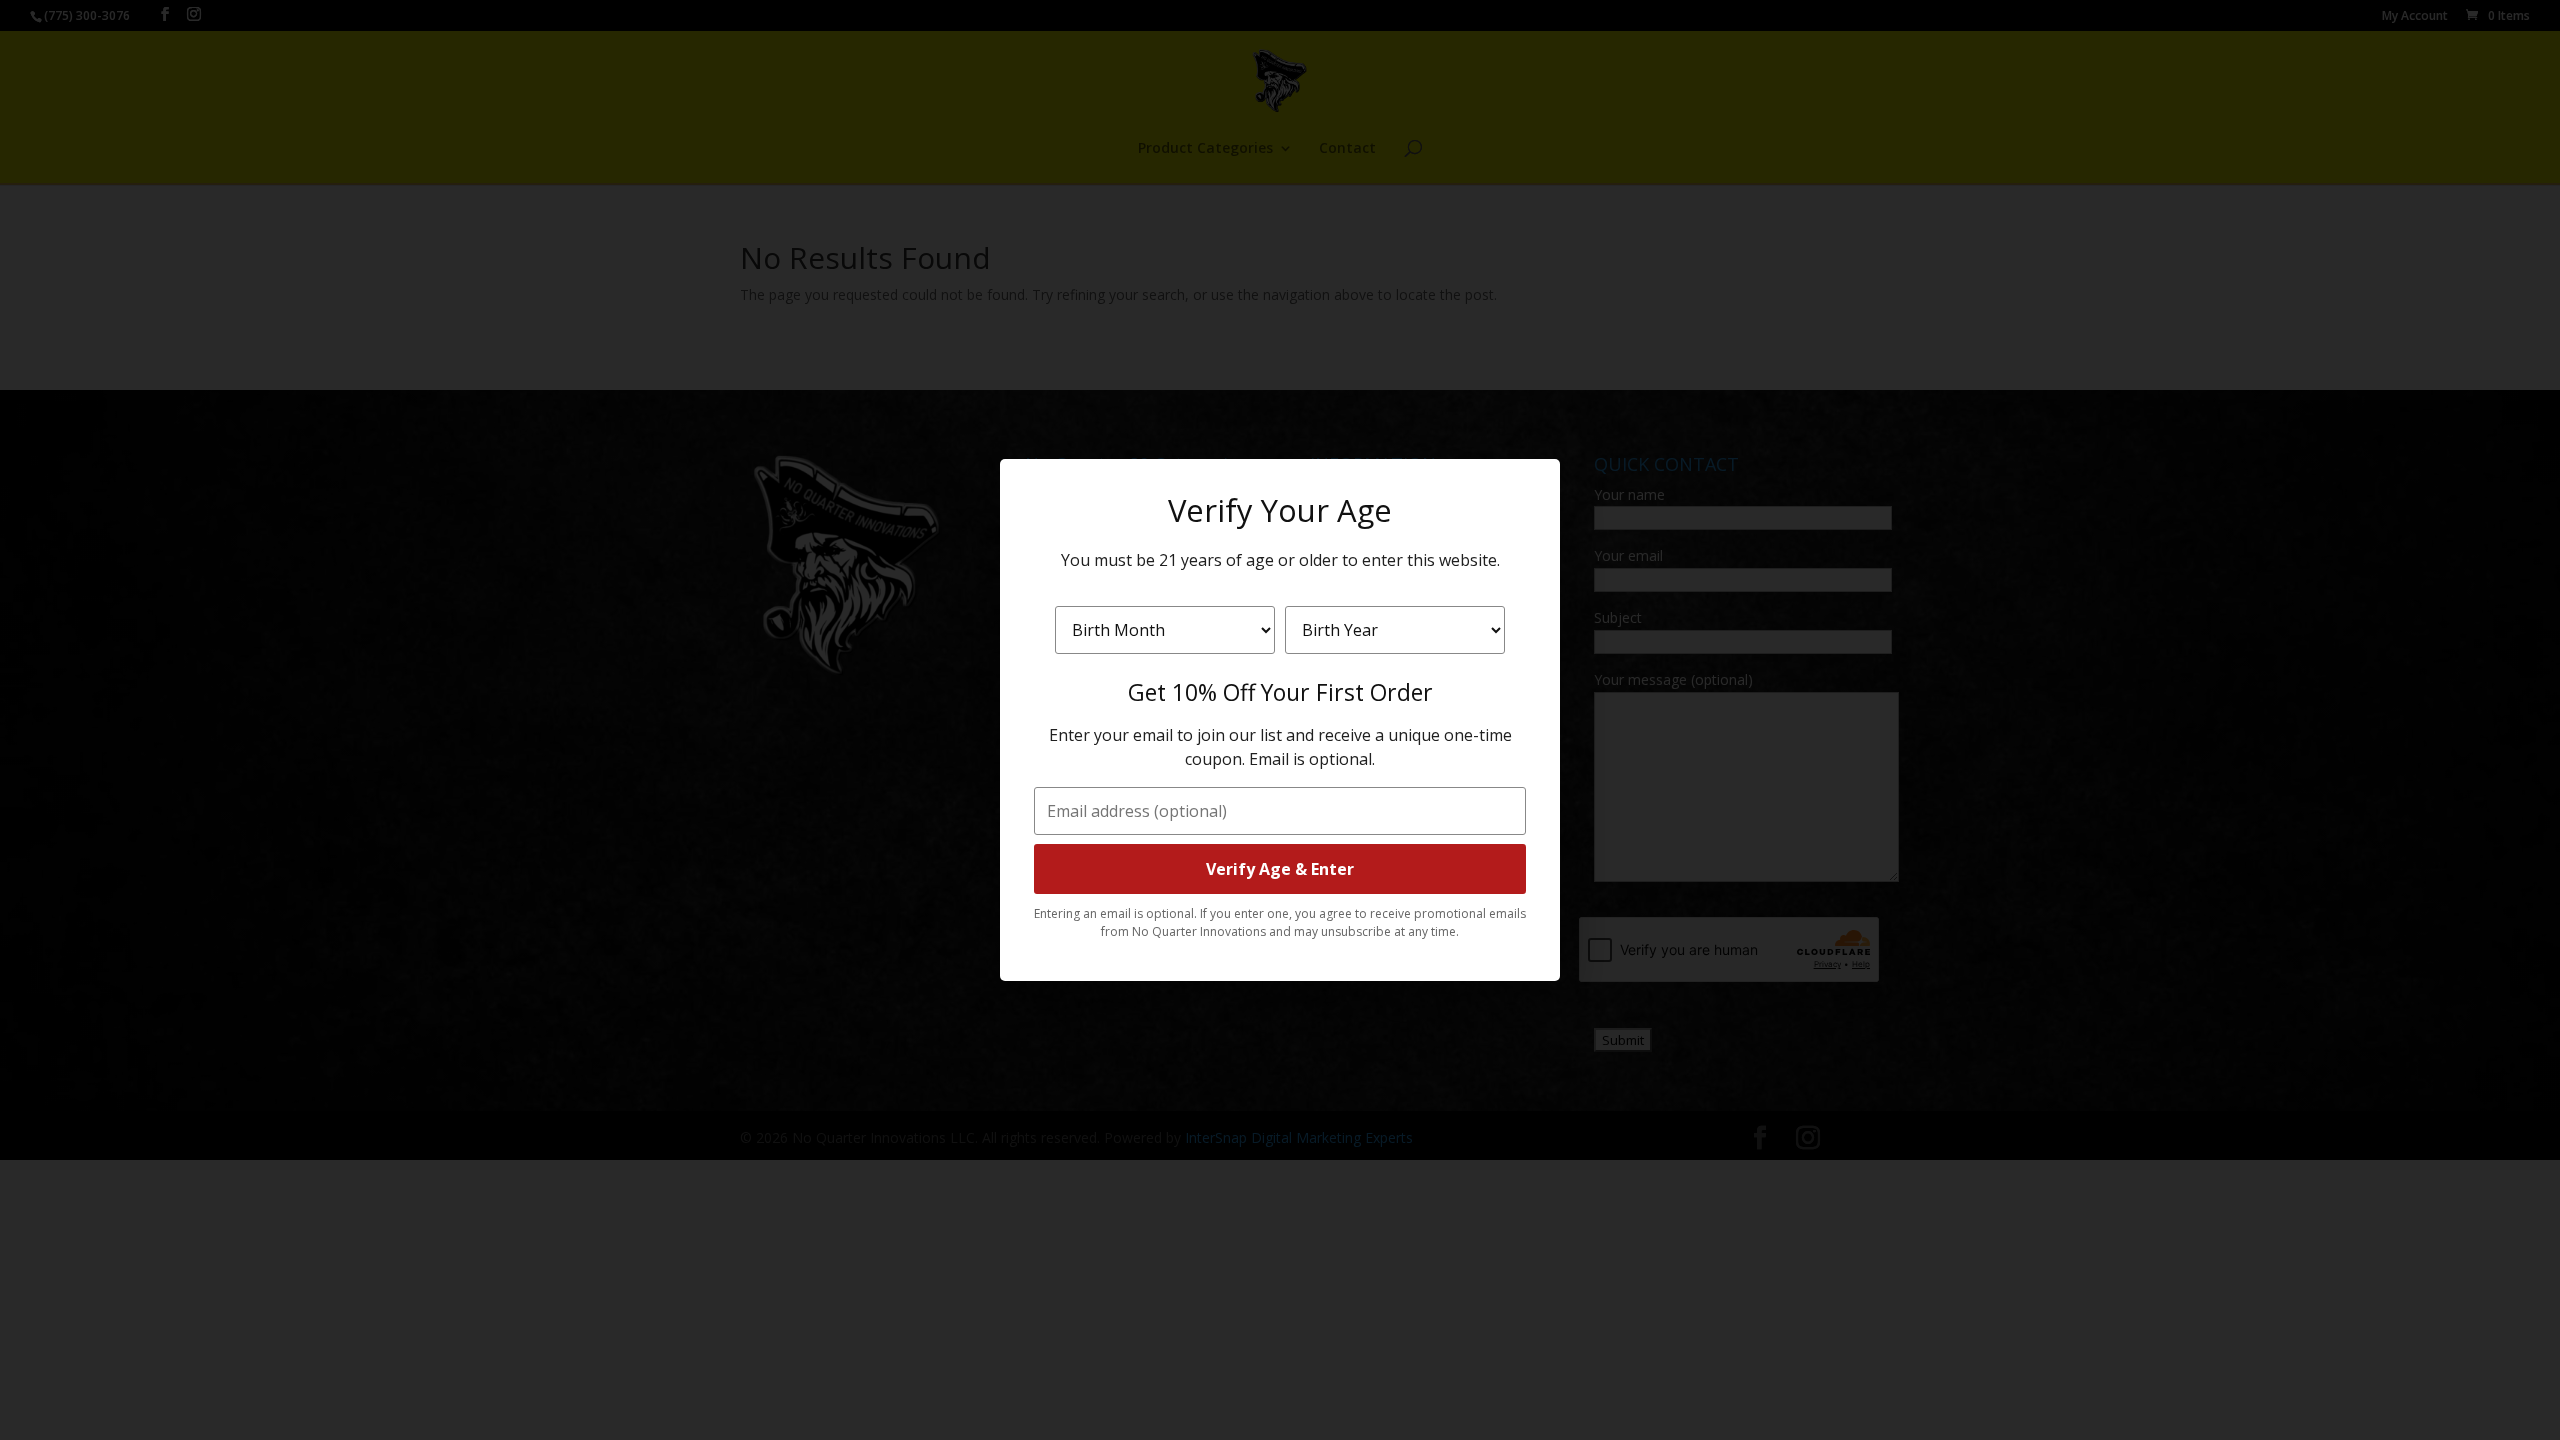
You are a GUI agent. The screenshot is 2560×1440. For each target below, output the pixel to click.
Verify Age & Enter (1280, 869)
